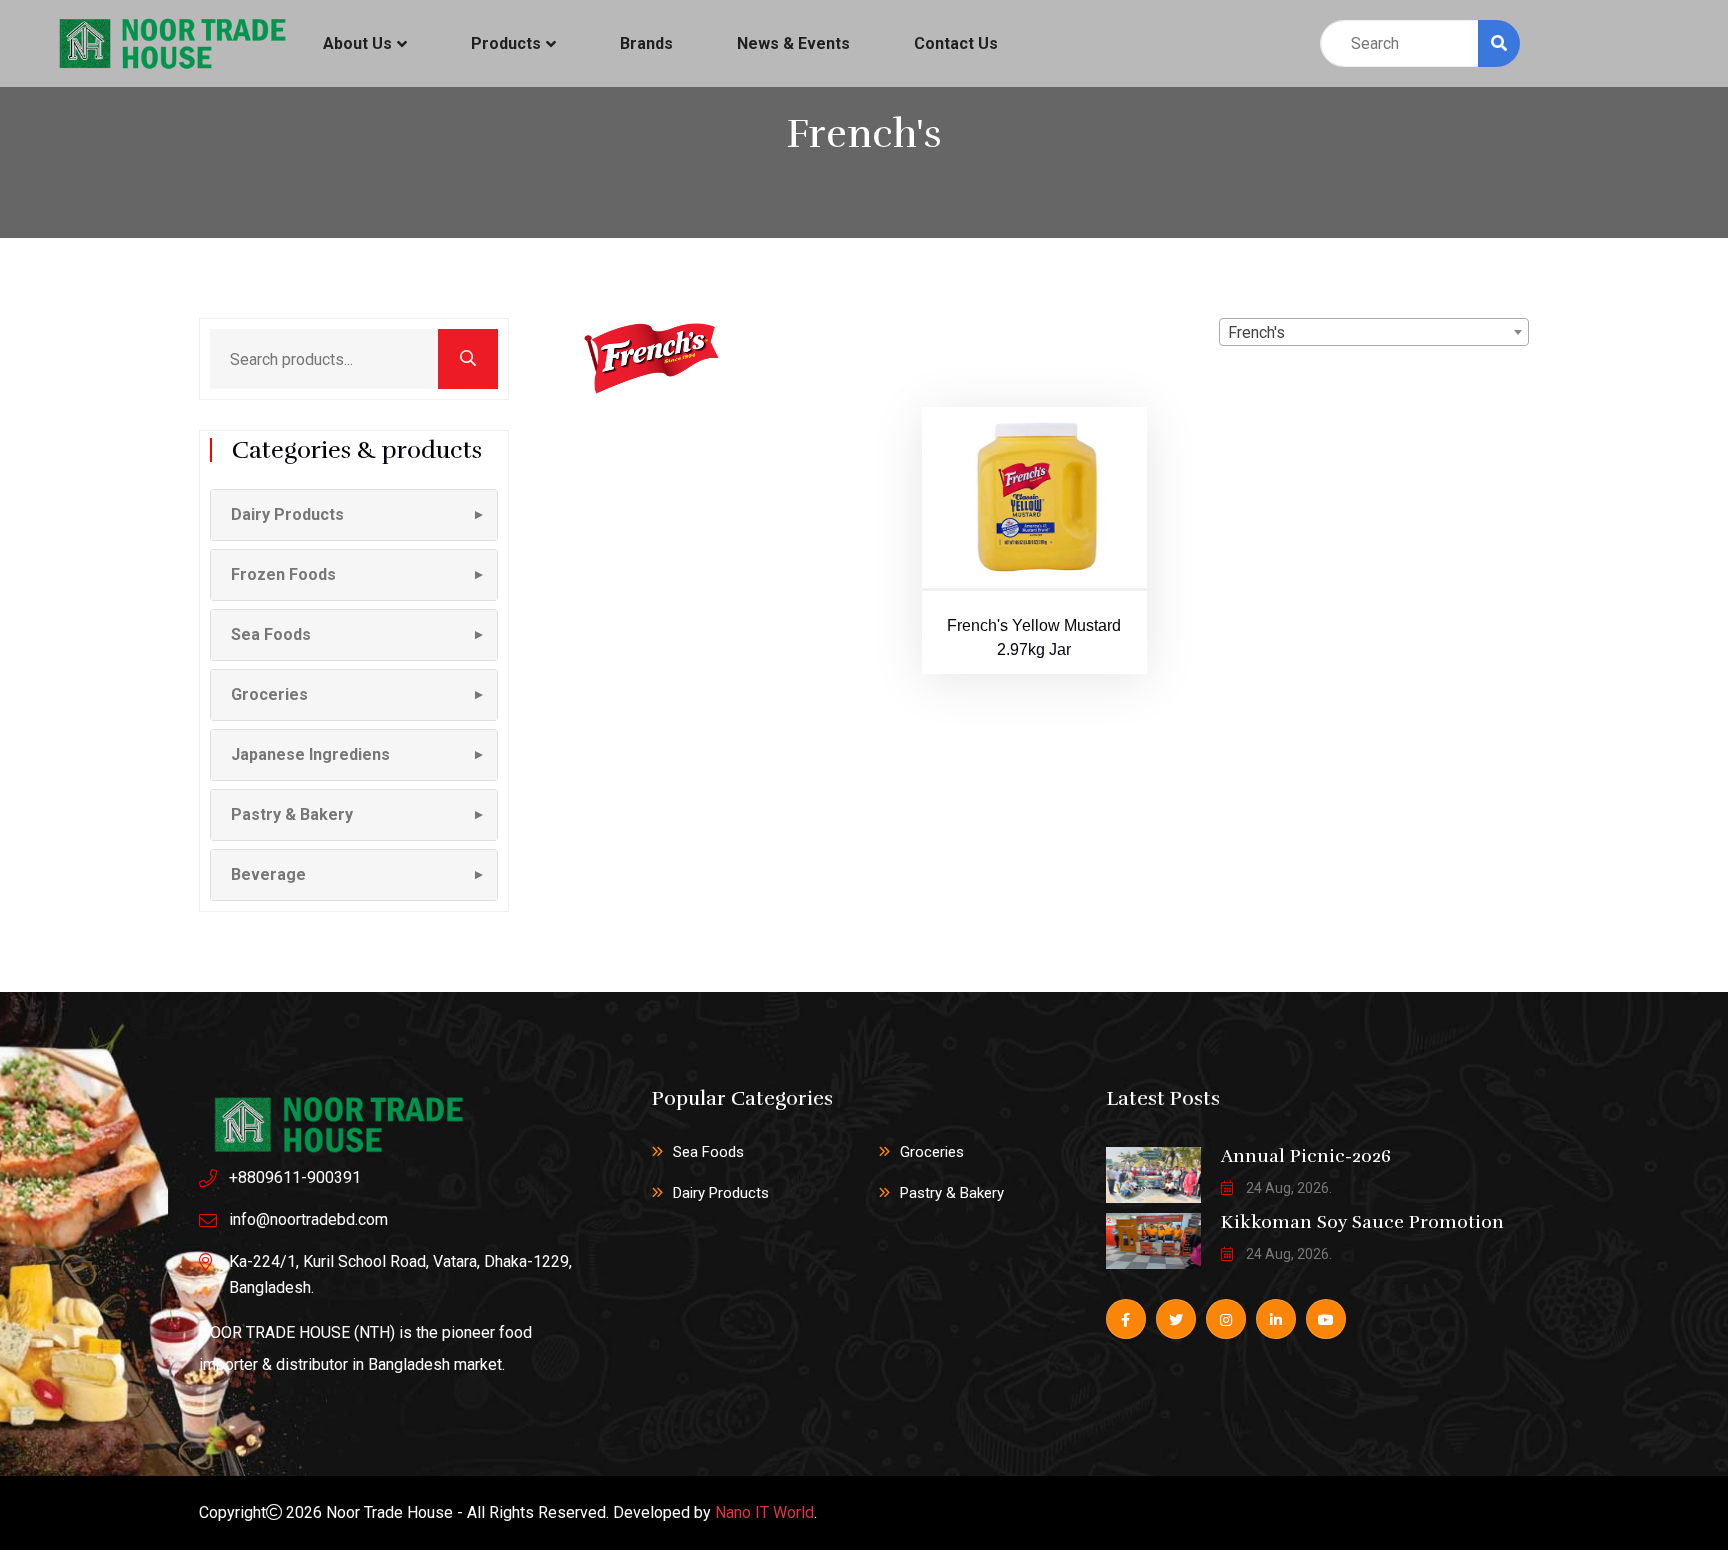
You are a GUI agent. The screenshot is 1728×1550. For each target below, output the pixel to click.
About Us (357, 43)
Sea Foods (708, 1152)
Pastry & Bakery (952, 1193)
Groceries (932, 1152)
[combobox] (1374, 332)
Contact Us (956, 43)
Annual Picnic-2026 (1306, 1156)
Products (506, 43)
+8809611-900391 (295, 1177)
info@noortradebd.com (308, 1219)
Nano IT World (764, 1512)
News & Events (793, 43)
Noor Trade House (389, 1512)
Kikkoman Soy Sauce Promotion (1362, 1222)
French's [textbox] (1256, 332)
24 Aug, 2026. (1287, 1188)
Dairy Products (721, 1193)
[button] (354, 515)
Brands (646, 43)
